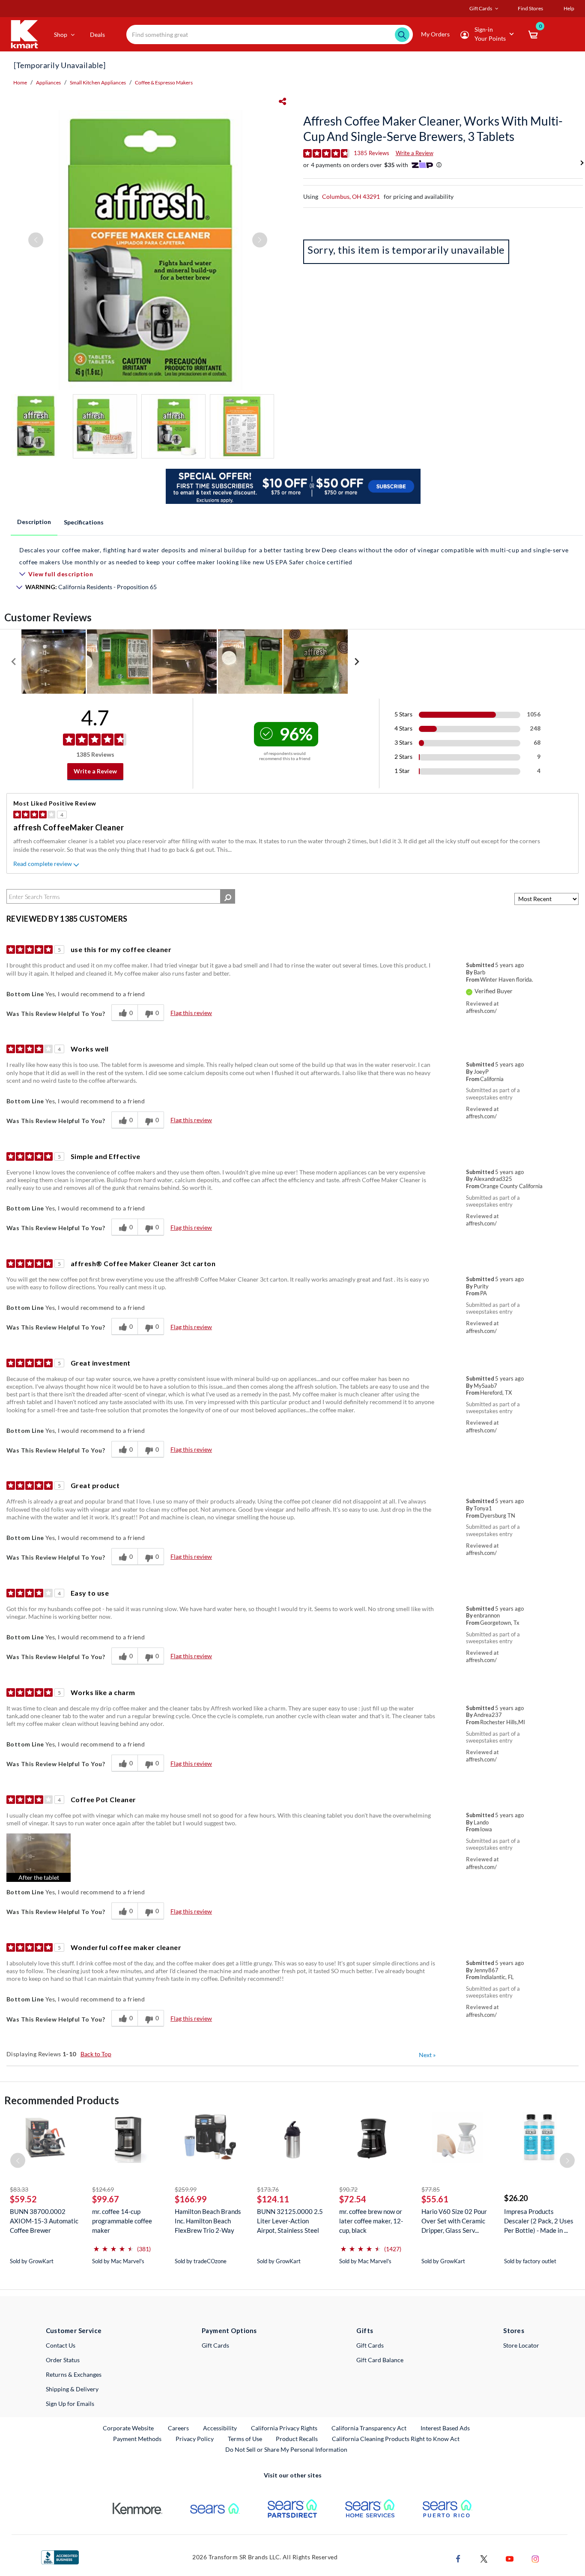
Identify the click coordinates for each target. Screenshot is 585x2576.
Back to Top (96, 2054)
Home (20, 82)
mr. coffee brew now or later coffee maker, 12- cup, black (371, 2221)
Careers (179, 2428)
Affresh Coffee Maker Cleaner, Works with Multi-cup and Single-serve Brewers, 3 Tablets (433, 129)
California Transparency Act (369, 2428)
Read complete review (43, 864)
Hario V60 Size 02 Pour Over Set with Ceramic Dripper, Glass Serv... (454, 2221)
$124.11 (273, 2199)
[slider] (113, 2245)
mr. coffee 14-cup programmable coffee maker (122, 2221)
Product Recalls (297, 2438)
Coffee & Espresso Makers (164, 82)
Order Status (63, 2360)
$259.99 (186, 2189)
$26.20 (516, 2198)
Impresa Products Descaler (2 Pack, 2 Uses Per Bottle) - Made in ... (539, 2221)
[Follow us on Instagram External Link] (535, 2558)
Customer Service (74, 2330)
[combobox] (270, 34)
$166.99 (191, 2199)
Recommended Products (62, 2100)
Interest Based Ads (445, 2428)
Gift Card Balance (380, 2360)
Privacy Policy (195, 2439)
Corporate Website (129, 2428)
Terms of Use (245, 2439)
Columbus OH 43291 (351, 196)
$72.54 (353, 2199)
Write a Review (415, 153)
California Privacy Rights (284, 2428)
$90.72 (348, 2189)
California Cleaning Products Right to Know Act (396, 2439)
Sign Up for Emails (70, 2404)
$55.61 (435, 2199)
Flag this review (191, 1013)
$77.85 (431, 2189)
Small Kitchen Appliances (98, 82)
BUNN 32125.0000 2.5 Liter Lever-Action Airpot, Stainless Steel (290, 2221)
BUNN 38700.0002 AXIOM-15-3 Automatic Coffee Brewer (44, 2221)
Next (427, 2055)
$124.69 (103, 2189)
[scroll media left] (14, 662)
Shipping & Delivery (72, 2389)
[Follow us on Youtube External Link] (510, 2558)
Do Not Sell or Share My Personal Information (286, 2449)
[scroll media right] (357, 662)
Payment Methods (137, 2439)
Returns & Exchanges (74, 2374)
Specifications (84, 522)
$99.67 (106, 2199)
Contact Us (61, 2345)
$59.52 (23, 2199)
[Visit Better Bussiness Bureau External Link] (60, 2557)
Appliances (48, 82)
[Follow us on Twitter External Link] (484, 2558)
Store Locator (521, 2345)
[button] (39, 1858)
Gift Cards (215, 2345)
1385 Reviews (372, 153)
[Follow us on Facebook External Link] (458, 2558)
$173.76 (268, 2189)
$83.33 (19, 2189)
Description (34, 522)
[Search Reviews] (228, 896)
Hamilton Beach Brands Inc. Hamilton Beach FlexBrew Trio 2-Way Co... (208, 2221)
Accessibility (220, 2428)
